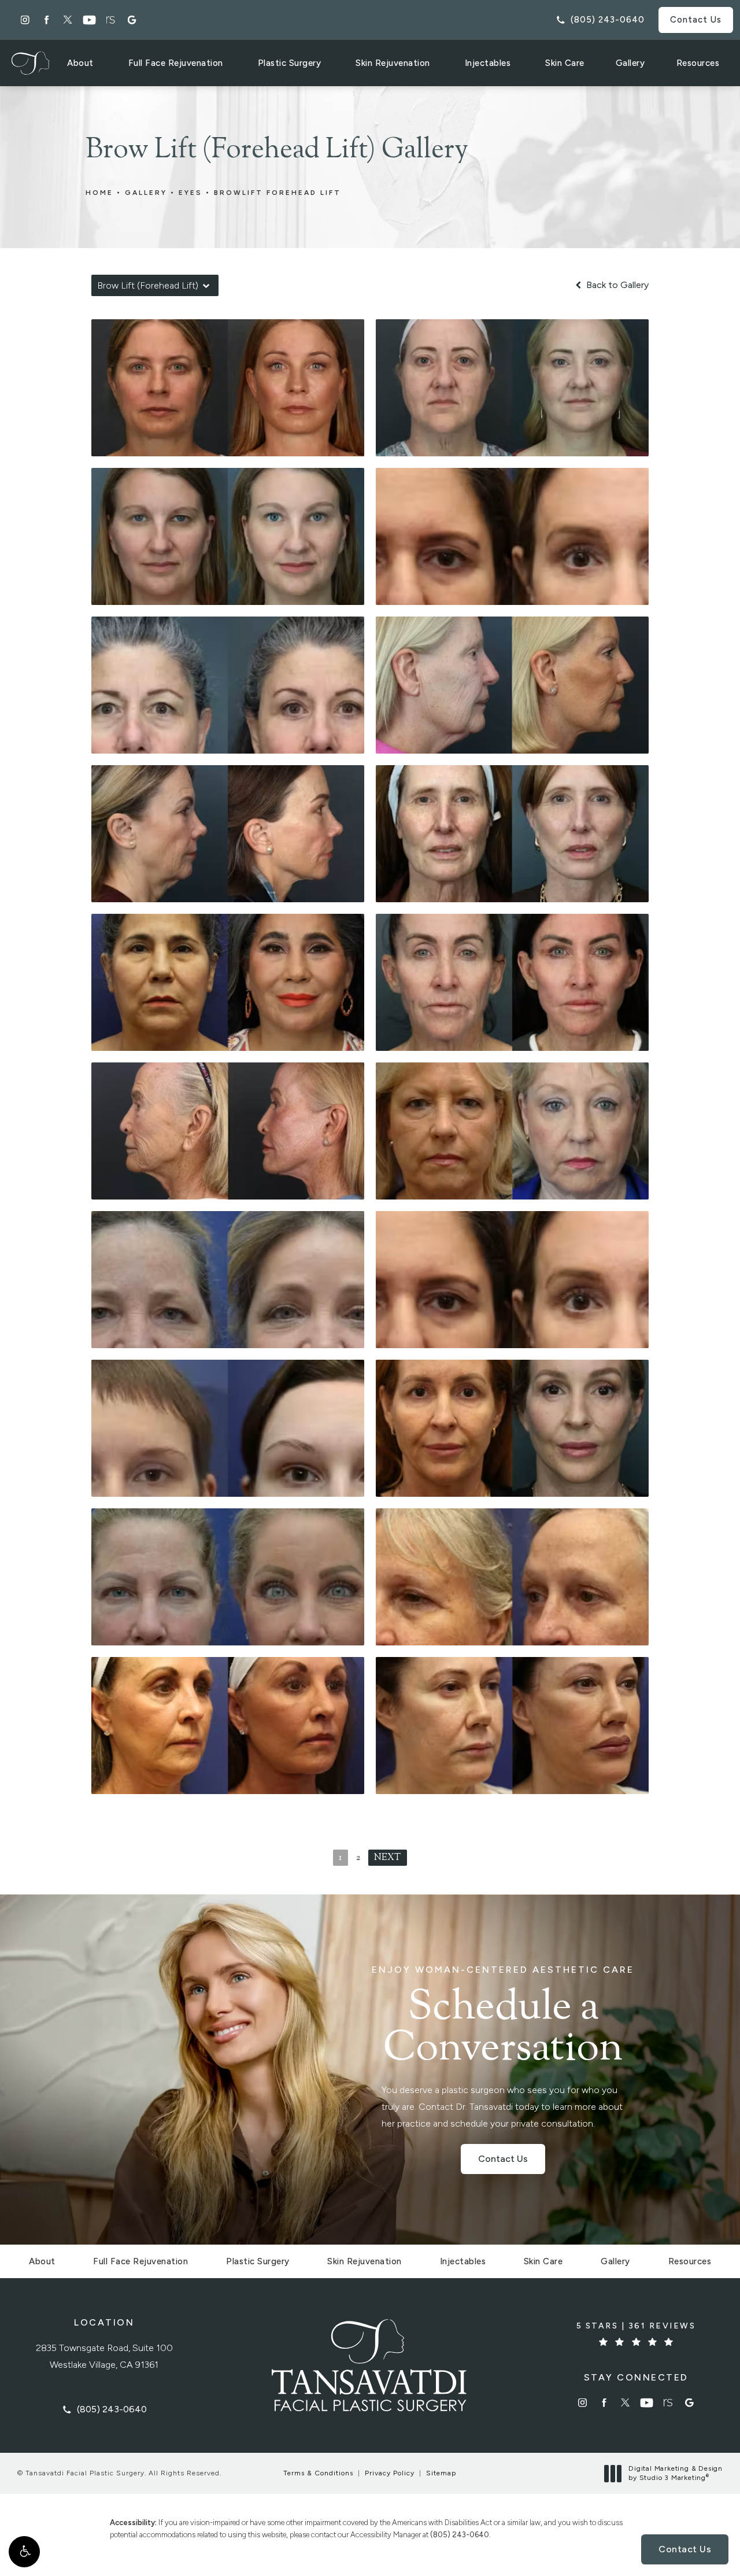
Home (99, 193)
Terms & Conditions (318, 2473)
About (80, 63)
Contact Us (696, 20)
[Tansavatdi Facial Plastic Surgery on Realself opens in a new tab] (111, 20)
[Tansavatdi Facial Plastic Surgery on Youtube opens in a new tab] (89, 20)
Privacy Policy (390, 2473)
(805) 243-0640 (460, 2535)
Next (388, 1858)
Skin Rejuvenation (393, 63)
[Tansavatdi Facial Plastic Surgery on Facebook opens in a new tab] (47, 20)
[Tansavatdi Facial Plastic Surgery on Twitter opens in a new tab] (68, 20)
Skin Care (565, 63)
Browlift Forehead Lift (277, 193)
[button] (24, 2552)
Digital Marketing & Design (675, 2473)
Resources (698, 63)
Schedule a (503, 2018)
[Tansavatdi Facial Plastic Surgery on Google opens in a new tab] (132, 20)
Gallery (630, 63)
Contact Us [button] (685, 2549)
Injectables (488, 63)
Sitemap (441, 2473)
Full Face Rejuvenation (176, 63)
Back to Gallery (616, 285)
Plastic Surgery (290, 63)
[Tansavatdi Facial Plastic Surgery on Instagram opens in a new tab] (25, 20)
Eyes (190, 193)
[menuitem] (25, 20)
